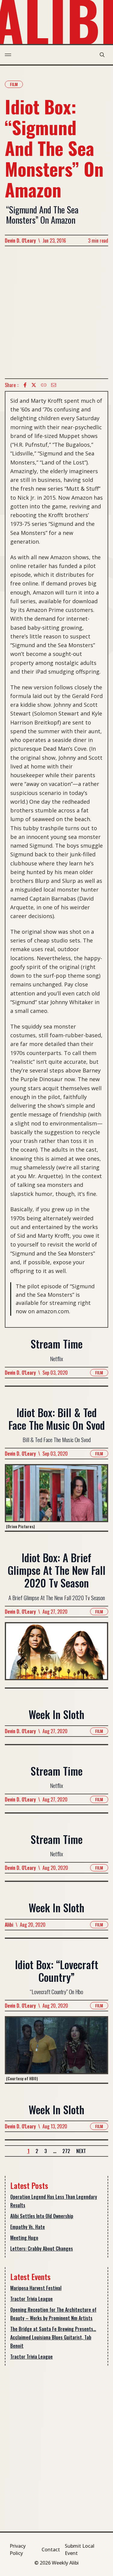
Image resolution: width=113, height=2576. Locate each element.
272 (66, 2151)
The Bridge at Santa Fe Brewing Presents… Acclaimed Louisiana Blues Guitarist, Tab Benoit (53, 2337)
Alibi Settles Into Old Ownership (42, 2216)
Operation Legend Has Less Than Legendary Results (54, 2201)
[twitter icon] (34, 385)
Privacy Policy (18, 2550)
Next (81, 2151)
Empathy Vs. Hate (28, 2227)
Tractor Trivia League (31, 2299)
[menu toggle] (8, 55)
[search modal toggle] (102, 55)
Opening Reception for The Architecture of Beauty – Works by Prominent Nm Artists (53, 2314)
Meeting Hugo (24, 2238)
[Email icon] (54, 385)
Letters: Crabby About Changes (42, 2249)
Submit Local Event (80, 2550)
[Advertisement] (56, 312)
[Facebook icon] (25, 385)
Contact (51, 2550)
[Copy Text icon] (44, 385)
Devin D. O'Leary (20, 241)
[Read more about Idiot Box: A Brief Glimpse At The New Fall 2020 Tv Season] (56, 1655)
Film (14, 84)
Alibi (9, 1925)
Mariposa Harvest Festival (36, 2288)
